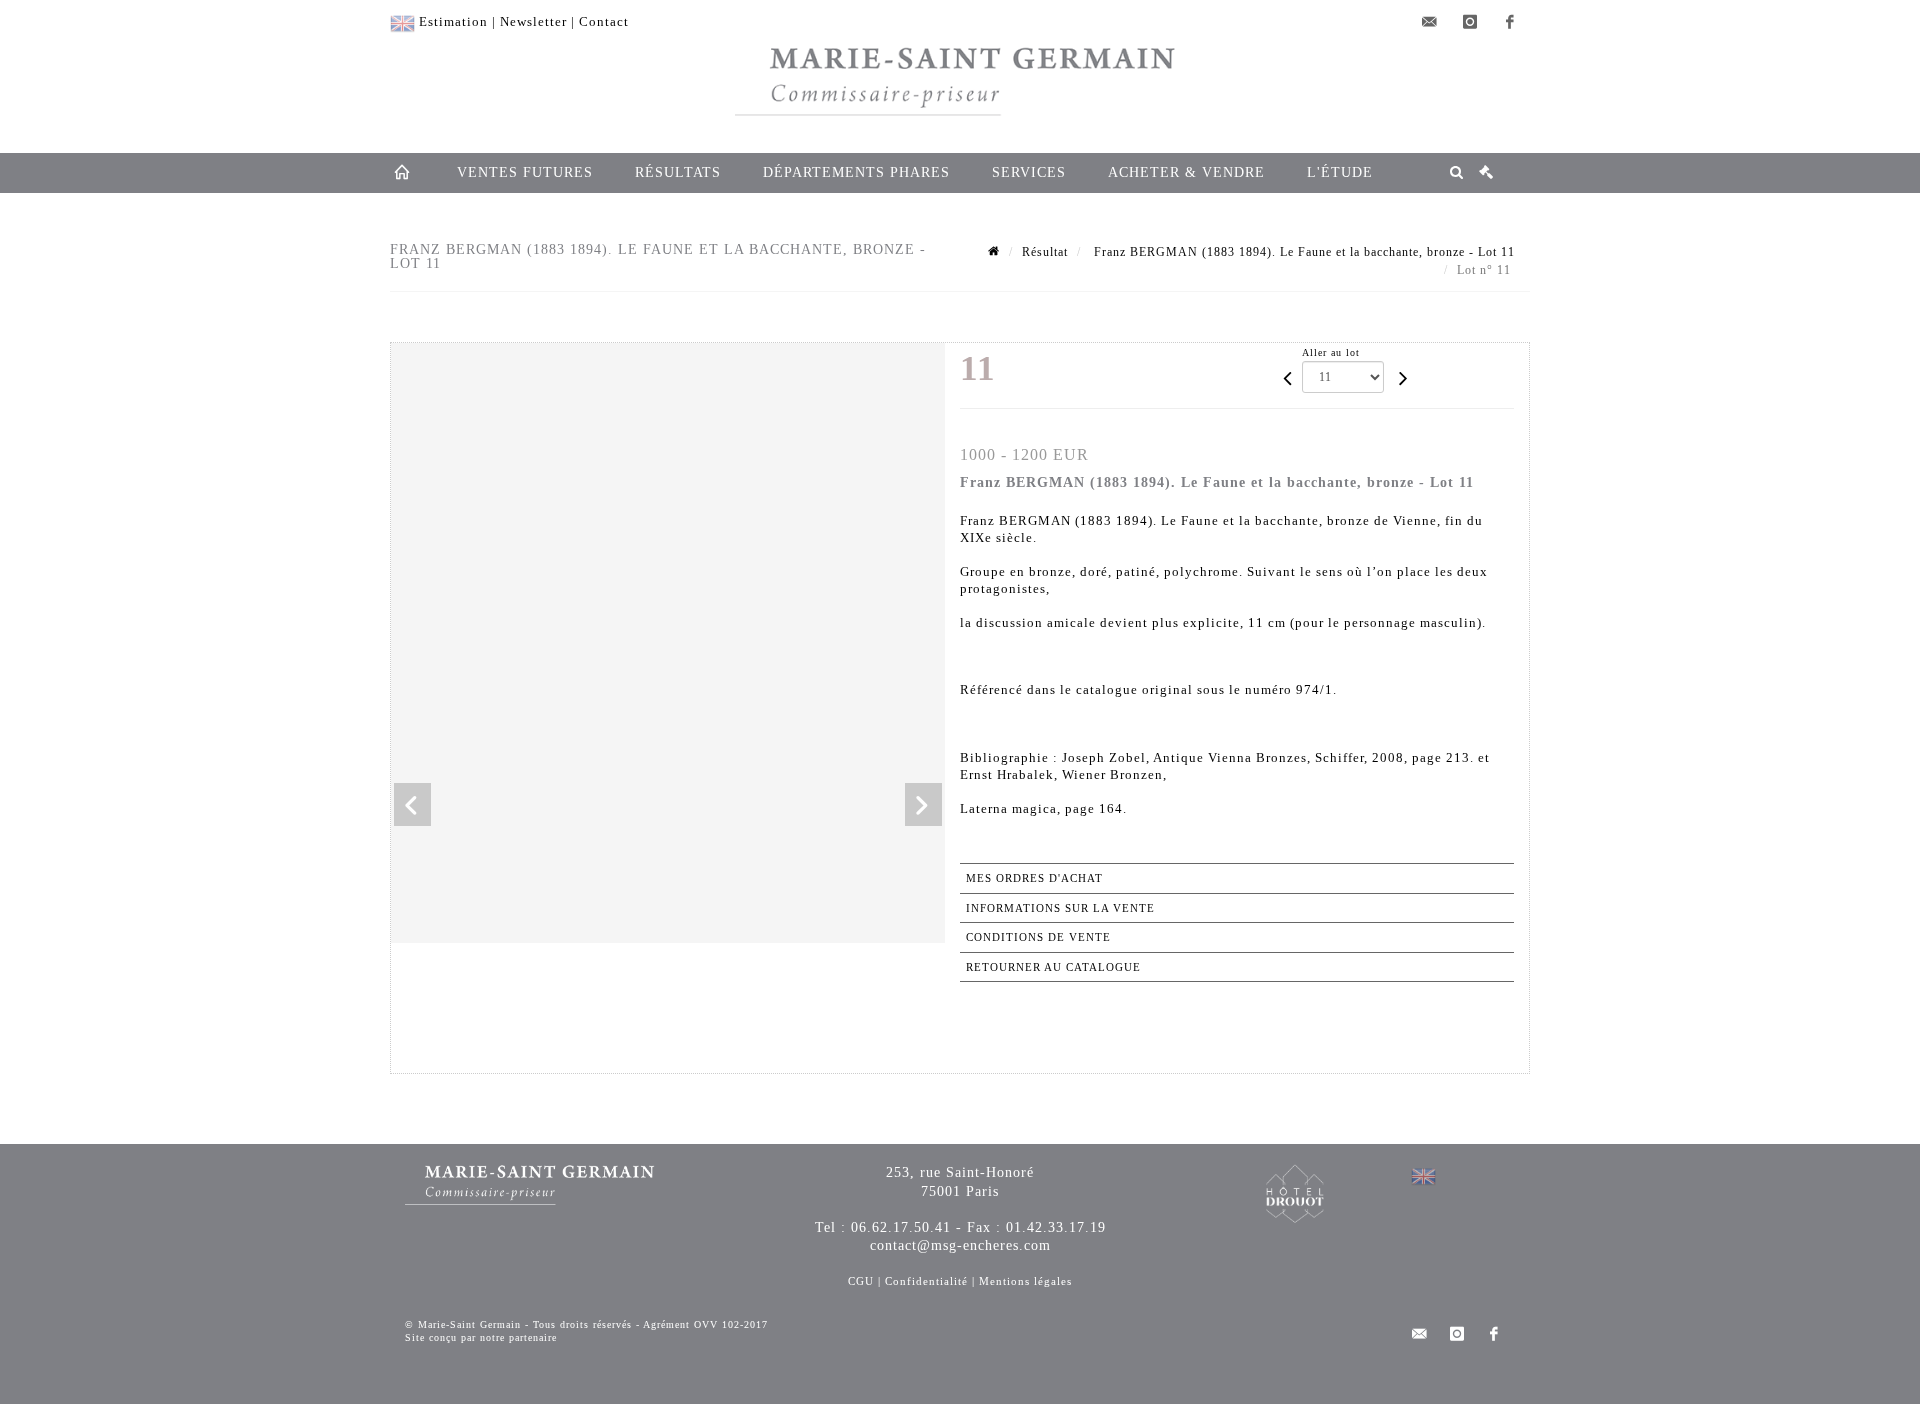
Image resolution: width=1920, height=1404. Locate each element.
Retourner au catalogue (1053, 967)
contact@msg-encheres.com (960, 1245)
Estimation (453, 21)
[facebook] (1510, 22)
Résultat (1045, 252)
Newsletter (533, 21)
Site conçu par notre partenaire (481, 1337)
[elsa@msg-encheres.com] (1430, 22)
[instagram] (1470, 22)
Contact (604, 21)
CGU (861, 1281)
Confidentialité (926, 1281)
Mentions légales (1025, 1281)
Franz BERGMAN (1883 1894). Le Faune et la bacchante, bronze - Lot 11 (1302, 252)
